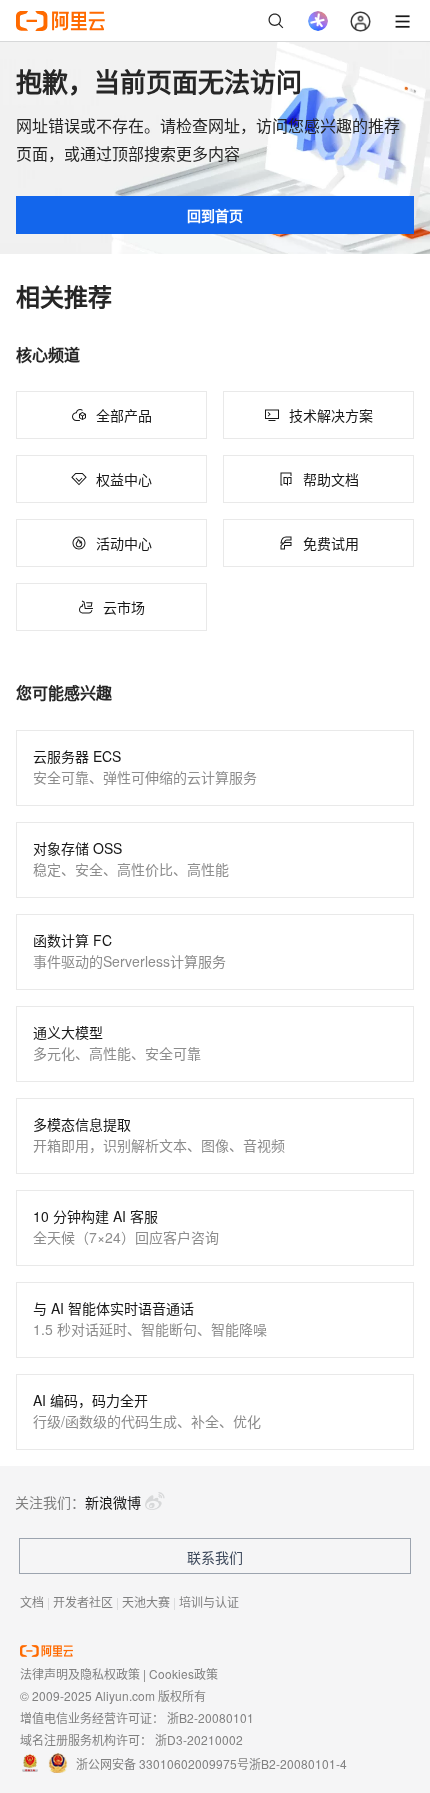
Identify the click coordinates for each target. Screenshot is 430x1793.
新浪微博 (113, 1502)
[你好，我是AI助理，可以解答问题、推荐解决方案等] (318, 21)
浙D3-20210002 (199, 1739)
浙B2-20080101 (210, 1717)
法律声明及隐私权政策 (80, 1673)
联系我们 (215, 1557)
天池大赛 (146, 1601)
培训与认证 (209, 1601)
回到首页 (215, 215)
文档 (32, 1601)
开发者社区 (83, 1601)
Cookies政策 (183, 1673)
